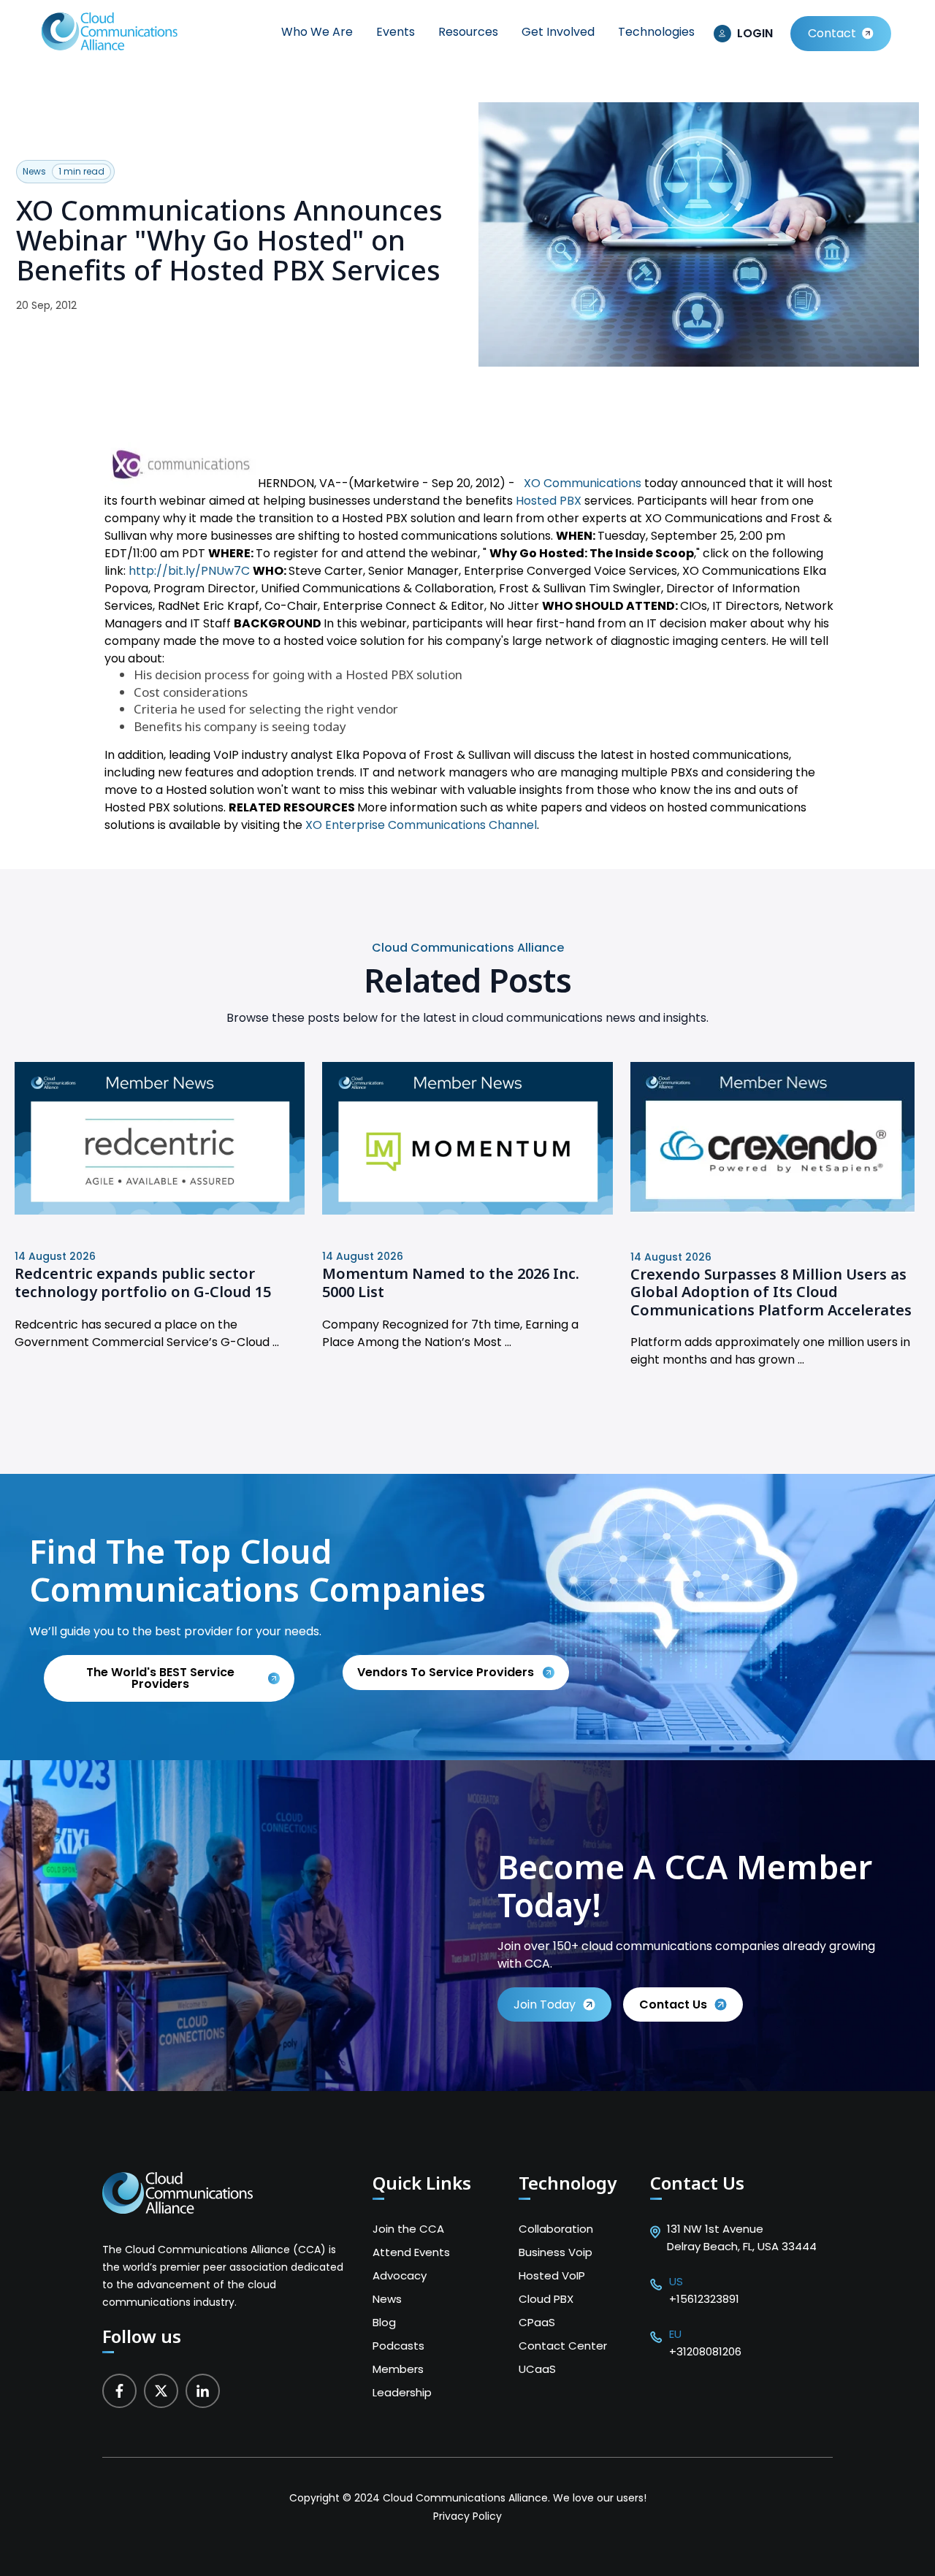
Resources (468, 32)
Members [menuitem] (398, 2369)
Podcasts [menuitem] (398, 2346)
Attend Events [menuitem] (411, 2252)
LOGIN (755, 33)
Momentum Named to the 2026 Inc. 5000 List (451, 1283)
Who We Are (317, 32)
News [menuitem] (387, 2299)
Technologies (656, 32)
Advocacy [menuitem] (400, 2275)
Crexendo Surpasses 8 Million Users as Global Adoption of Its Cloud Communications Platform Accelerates (771, 1292)
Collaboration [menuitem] (556, 2229)
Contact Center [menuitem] (563, 2346)
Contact (832, 33)
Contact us (673, 2004)
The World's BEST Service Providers (160, 1678)
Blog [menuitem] (384, 2322)
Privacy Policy (467, 2516)
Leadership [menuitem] (402, 2392)
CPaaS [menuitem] (537, 2322)
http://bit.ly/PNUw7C (189, 571)
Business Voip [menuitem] (556, 2252)
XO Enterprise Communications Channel (421, 825)
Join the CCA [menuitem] (408, 2229)
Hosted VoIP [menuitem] (552, 2275)
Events (396, 32)
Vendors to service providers (447, 1672)
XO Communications (583, 483)
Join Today (545, 2004)
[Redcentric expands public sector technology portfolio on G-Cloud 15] (160, 1211)
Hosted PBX (550, 501)
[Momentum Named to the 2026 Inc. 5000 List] (467, 1211)
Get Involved (558, 32)
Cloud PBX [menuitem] (546, 2299)
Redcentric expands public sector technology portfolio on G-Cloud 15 (143, 1283)
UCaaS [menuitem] (537, 2369)
